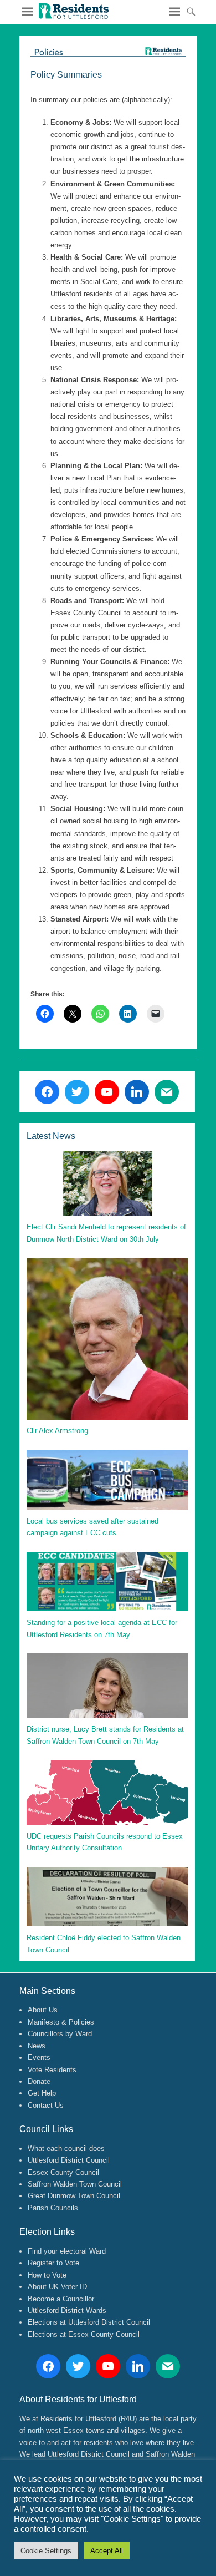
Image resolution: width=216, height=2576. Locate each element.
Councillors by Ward (60, 2034)
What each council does (66, 2149)
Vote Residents (52, 2070)
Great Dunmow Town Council (74, 2196)
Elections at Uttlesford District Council (89, 2322)
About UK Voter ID (57, 2287)
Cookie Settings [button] (46, 2551)
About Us (43, 2010)
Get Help (42, 2093)
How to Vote (47, 2275)
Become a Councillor (61, 2299)
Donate (39, 2081)
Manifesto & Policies (61, 2022)
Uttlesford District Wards (67, 2311)
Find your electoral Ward (67, 2251)
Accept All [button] (107, 2551)
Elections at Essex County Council (84, 2334)
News (37, 2046)
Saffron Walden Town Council (75, 2184)
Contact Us (46, 2105)
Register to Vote (53, 2263)
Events (39, 2058)
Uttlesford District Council (69, 2160)
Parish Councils (53, 2208)
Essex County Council (63, 2172)
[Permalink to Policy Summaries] (108, 52)
